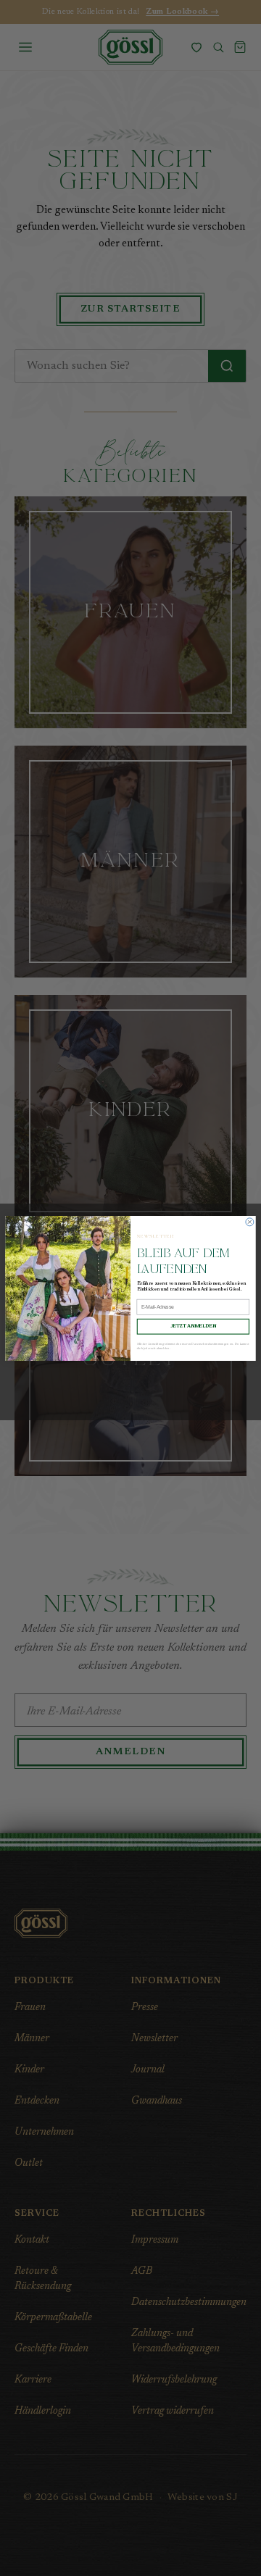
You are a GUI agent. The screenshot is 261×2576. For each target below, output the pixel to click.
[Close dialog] (250, 1221)
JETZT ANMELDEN (193, 1326)
